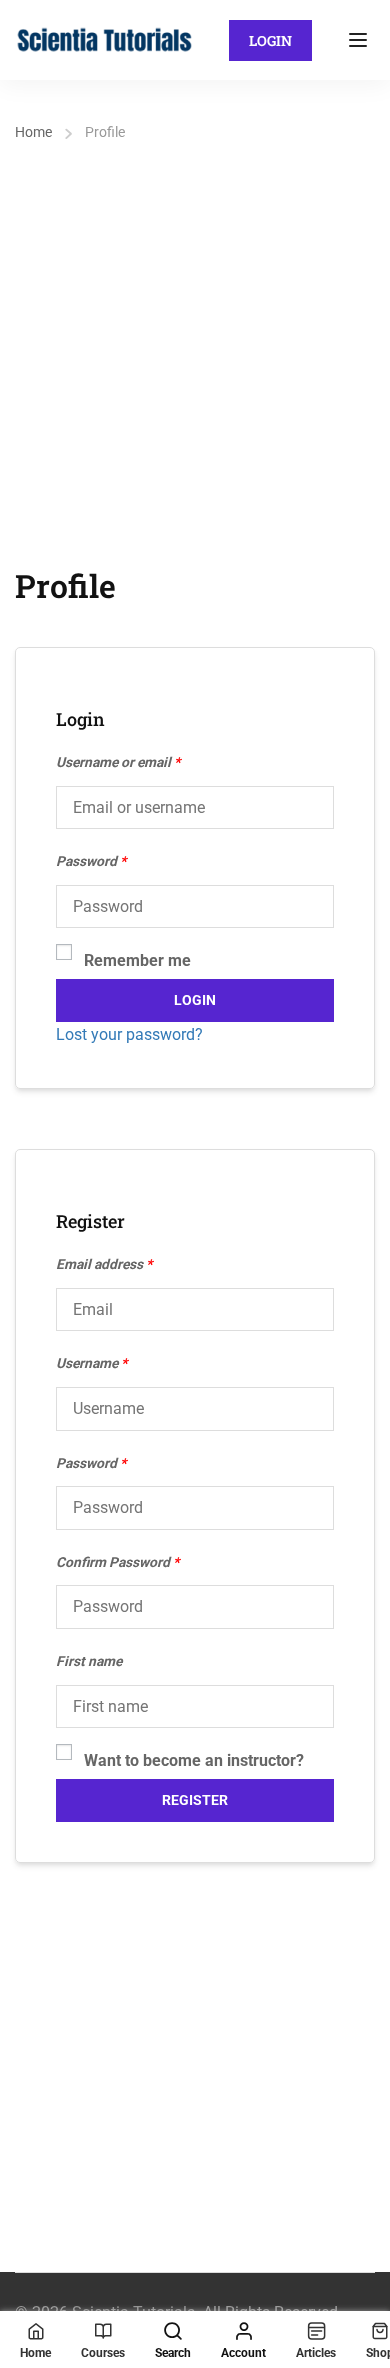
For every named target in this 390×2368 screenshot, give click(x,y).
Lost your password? (129, 1034)
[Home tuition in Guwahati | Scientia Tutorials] (105, 38)
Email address (104, 1264)
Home (33, 132)
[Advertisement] (195, 352)
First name (89, 1661)
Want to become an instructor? (194, 1760)
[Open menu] (360, 40)
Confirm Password (117, 1562)
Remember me (137, 960)
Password (91, 861)
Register (195, 1800)
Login (270, 40)
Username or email (118, 762)
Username (91, 1363)
